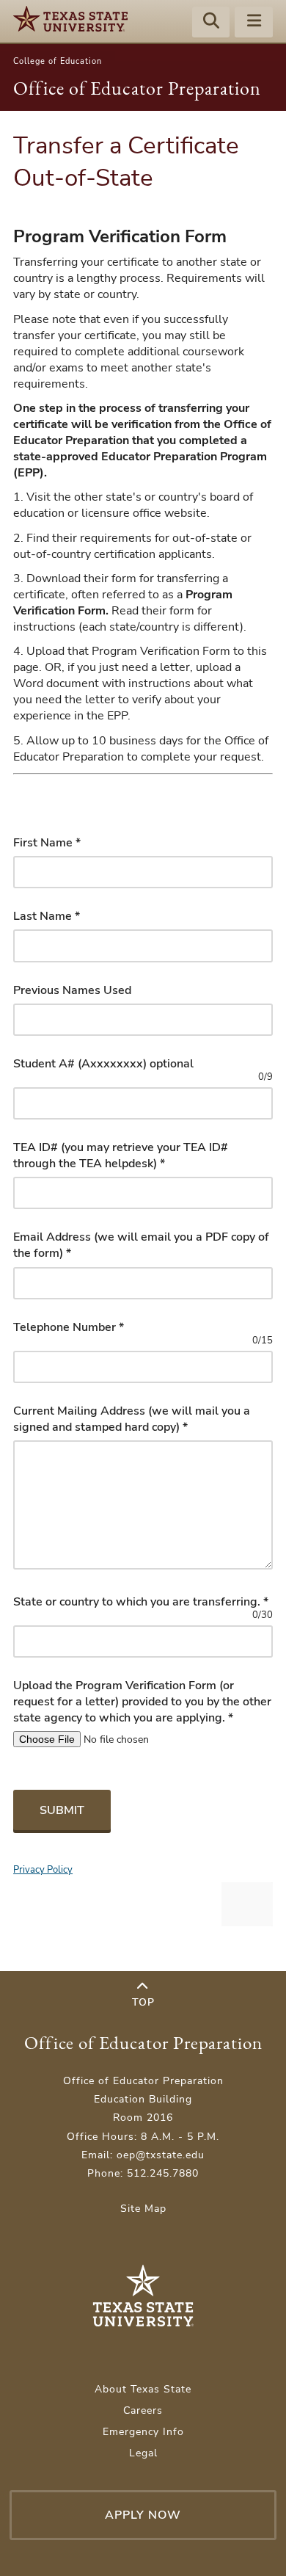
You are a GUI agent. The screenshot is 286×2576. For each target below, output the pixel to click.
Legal (143, 2453)
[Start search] (211, 23)
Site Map (143, 2209)
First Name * (47, 843)
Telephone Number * (69, 1327)
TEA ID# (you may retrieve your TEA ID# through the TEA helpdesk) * (121, 1155)
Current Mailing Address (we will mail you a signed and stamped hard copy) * (132, 1419)
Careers (143, 2410)
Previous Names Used (72, 990)
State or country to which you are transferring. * (141, 1602)
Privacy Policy (43, 1869)
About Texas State (143, 2389)
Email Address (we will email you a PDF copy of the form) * (141, 1245)
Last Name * (47, 916)
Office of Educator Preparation (137, 88)
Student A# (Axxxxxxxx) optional (103, 1064)
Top (143, 2002)
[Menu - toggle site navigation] (254, 23)
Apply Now (143, 2515)
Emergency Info (143, 2432)
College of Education (58, 61)
